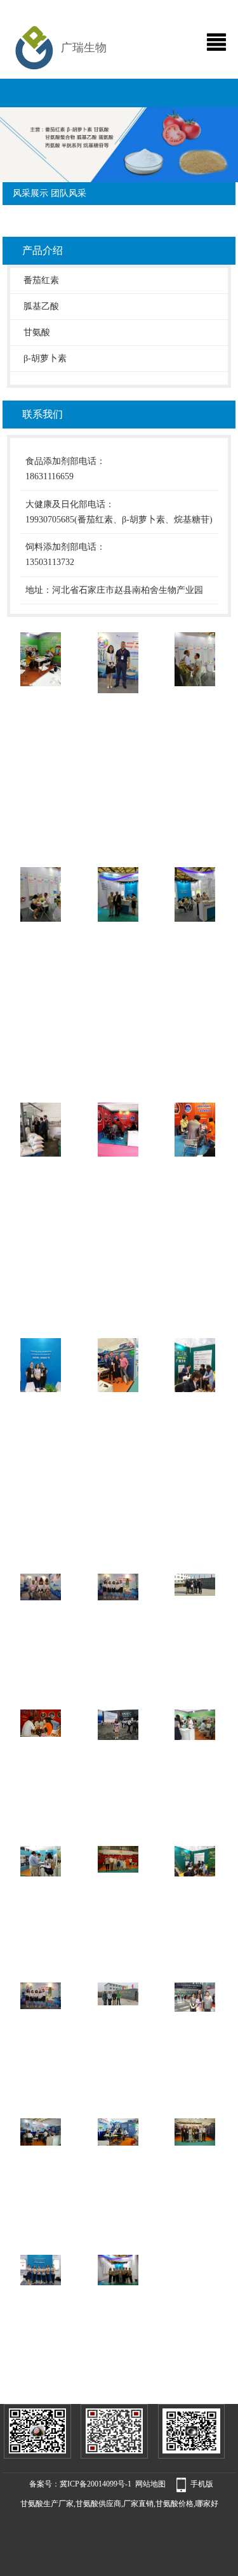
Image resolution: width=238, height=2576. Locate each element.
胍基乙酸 (41, 306)
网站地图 (150, 2484)
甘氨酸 (37, 332)
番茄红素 (41, 280)
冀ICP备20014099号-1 (96, 2484)
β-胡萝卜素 (45, 358)
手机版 (202, 2484)
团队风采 (69, 193)
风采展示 (30, 193)
